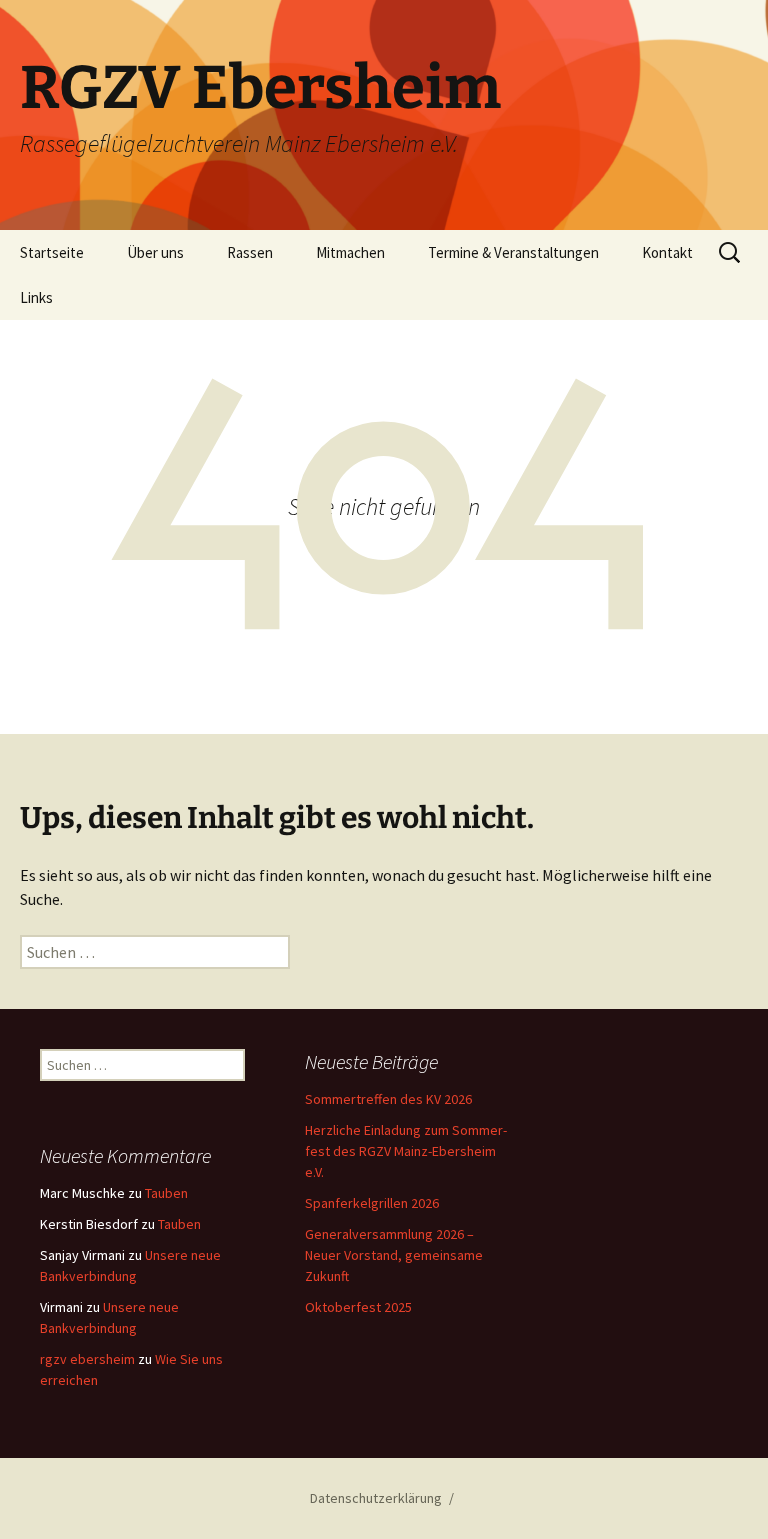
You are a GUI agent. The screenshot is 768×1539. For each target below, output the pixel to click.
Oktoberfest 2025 (358, 1307)
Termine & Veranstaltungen (513, 252)
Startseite (52, 252)
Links (36, 297)
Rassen (250, 252)
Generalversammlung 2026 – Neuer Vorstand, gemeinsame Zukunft (394, 1255)
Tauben (166, 1193)
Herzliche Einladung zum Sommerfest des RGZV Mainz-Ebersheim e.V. (406, 1151)
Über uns (155, 252)
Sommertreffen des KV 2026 (388, 1099)
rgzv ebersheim (87, 1359)
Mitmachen (350, 252)
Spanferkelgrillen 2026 (372, 1203)
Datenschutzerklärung (376, 1498)
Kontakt (667, 252)
